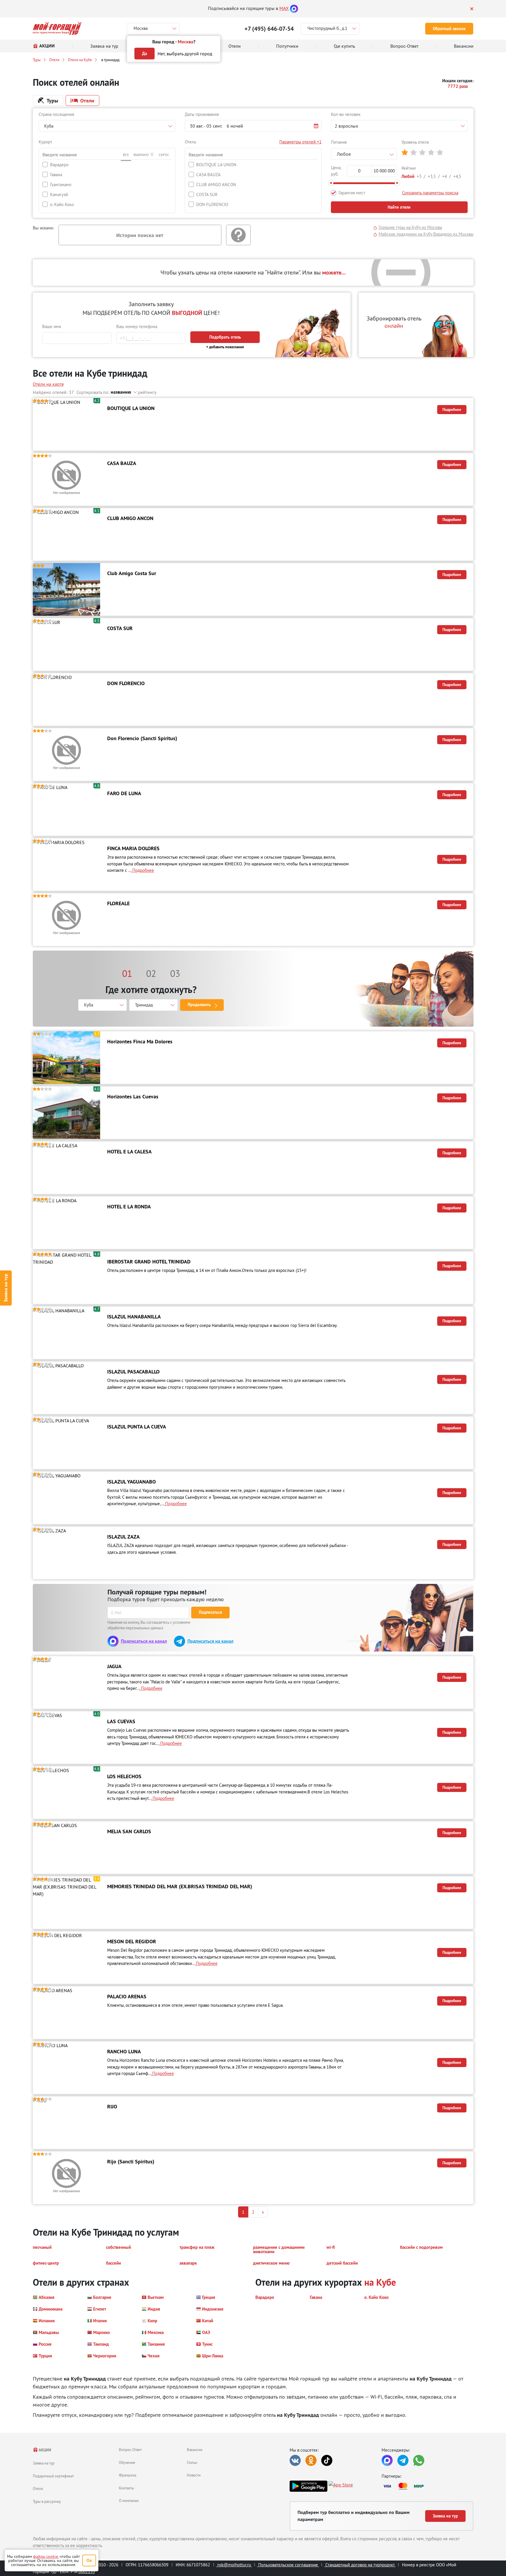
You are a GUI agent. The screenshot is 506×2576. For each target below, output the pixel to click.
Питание (339, 142)
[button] (253, 126)
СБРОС (164, 155)
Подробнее (452, 410)
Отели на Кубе (80, 60)
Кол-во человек (346, 114)
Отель (190, 142)
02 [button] (151, 973)
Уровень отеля (415, 142)
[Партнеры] (428, 2486)
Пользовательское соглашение (288, 2565)
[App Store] (341, 2486)
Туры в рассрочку (47, 2501)
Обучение (127, 2462)
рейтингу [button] (147, 392)
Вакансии (195, 2450)
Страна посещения (56, 114)
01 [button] (127, 973)
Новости (194, 2475)
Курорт (45, 142)
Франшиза (128, 2475)
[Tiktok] (327, 2460)
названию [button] (121, 392)
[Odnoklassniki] (311, 2460)
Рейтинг (409, 168)
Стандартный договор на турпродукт (360, 2565)
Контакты (126, 2488)
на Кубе (380, 2282)
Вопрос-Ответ (130, 2450)
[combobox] (107, 126)
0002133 (87, 2571)
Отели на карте (48, 384)
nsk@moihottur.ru (234, 2565)
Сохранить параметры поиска (430, 193)
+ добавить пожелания (225, 347)
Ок (89, 2560)
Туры (37, 60)
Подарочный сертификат (53, 2476)
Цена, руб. (336, 171)
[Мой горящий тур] (57, 29)
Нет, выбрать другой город (185, 54)
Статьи (192, 2462)
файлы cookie (46, 2556)
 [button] (405, 153)
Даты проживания (202, 114)
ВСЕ (126, 155)
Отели (54, 60)
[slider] (331, 183)
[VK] (295, 2460)
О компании (129, 2500)
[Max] (294, 8)
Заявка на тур (6, 1288)
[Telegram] (403, 2460)
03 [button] (175, 973)
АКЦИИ (45, 2450)
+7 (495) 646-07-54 (269, 29)
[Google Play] (308, 2486)
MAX (284, 8)
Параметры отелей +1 (300, 142)
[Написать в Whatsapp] (419, 2460)
